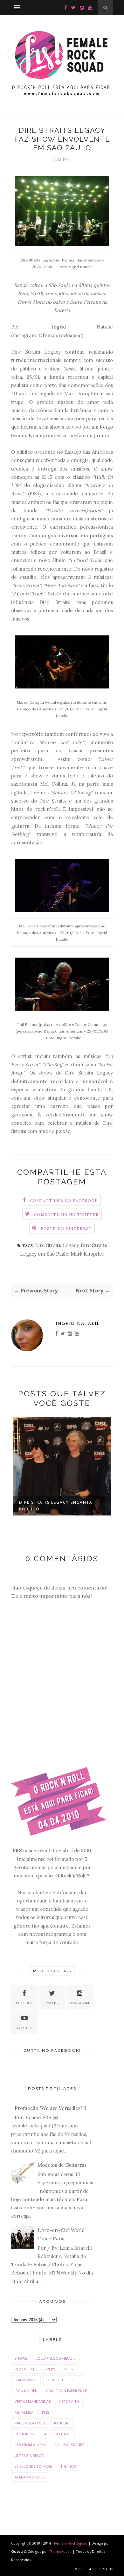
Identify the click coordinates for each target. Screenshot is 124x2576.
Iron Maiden (26, 2391)
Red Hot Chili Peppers (35, 2369)
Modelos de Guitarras (62, 2165)
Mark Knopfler (87, 1254)
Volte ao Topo (92, 2569)
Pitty (69, 2369)
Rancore (62, 2423)
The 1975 (68, 2466)
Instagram (80, 2003)
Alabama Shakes (30, 2477)
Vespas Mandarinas (33, 2401)
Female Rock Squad (71, 2543)
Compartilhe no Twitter (66, 1214)
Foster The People (63, 2380)
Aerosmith (69, 2401)
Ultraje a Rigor (29, 2455)
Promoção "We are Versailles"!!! (50, 2108)
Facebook (24, 2003)
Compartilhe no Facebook (64, 1200)
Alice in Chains (58, 2434)
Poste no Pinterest (66, 1228)
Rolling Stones (69, 2445)
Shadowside (26, 2380)
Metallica (24, 2412)
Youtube (24, 2028)
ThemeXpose (60, 2551)
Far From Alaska (30, 2445)
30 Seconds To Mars (33, 2466)
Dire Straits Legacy (57, 1245)
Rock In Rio (25, 2434)
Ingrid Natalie (78, 1323)
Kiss (45, 2412)
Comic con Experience (66, 2391)
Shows (21, 2358)
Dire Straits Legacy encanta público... (56, 1506)
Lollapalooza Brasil (55, 2358)
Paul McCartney (30, 2423)
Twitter (52, 2003)
